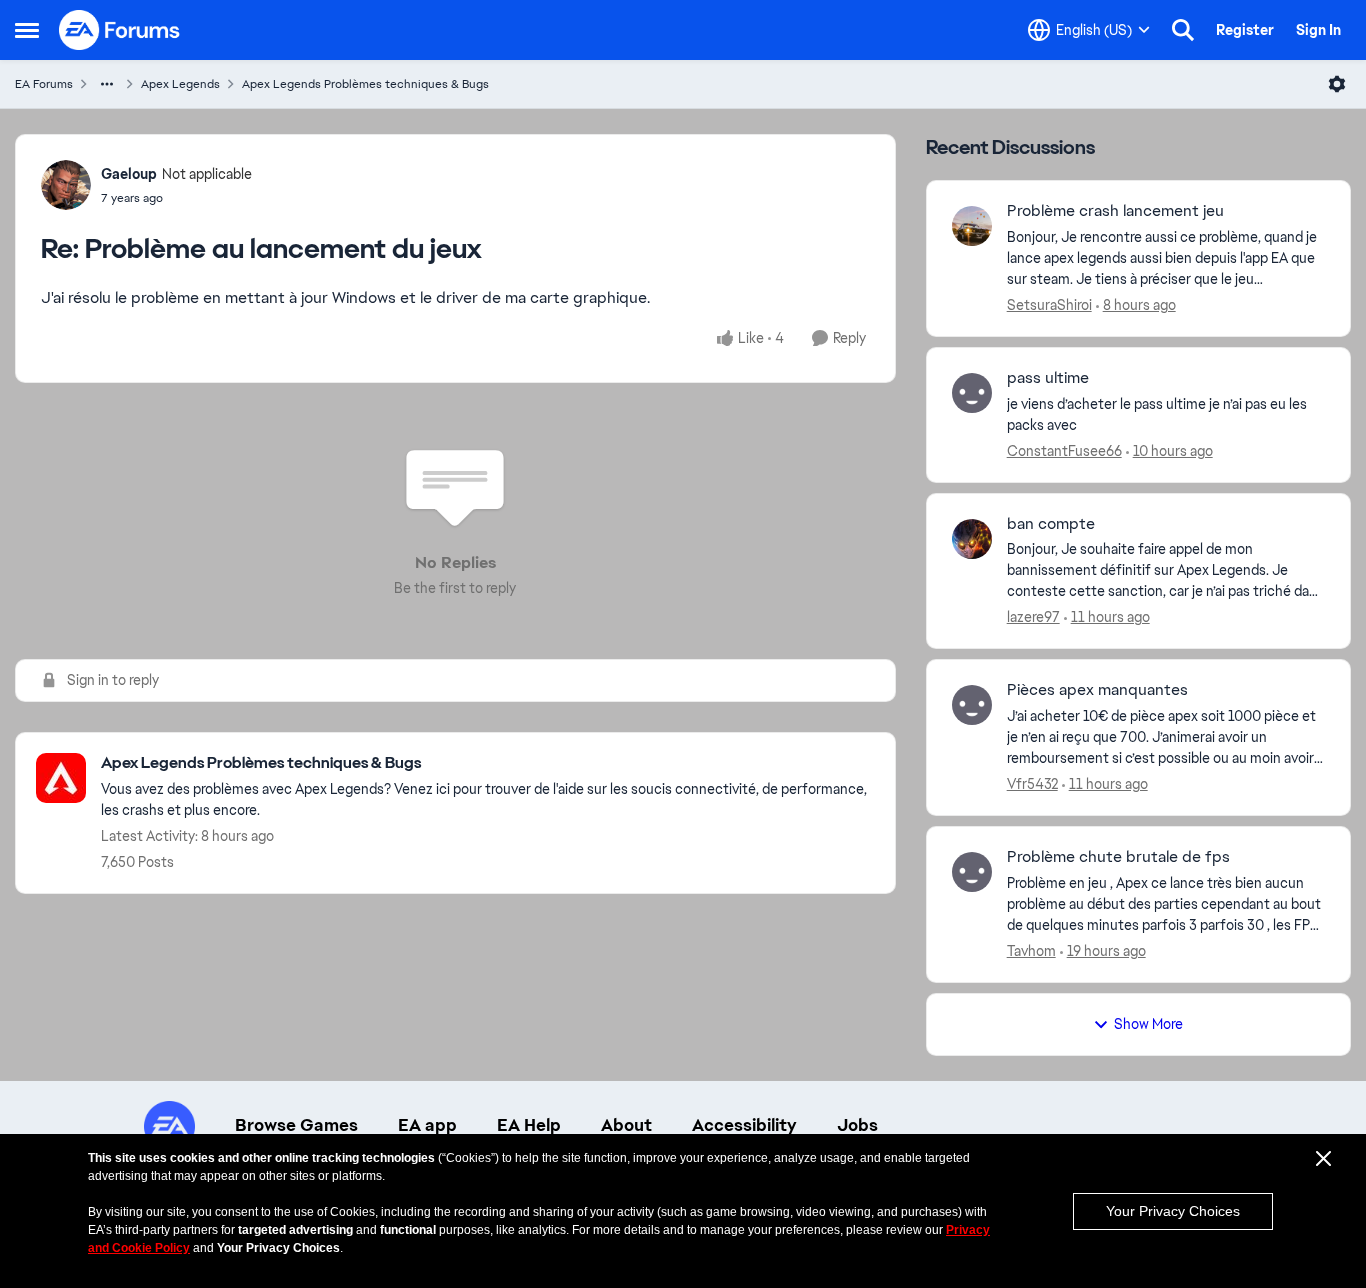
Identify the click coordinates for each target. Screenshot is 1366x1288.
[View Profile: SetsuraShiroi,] (972, 226)
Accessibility (744, 1125)
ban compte (1051, 524)
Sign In (1318, 30)
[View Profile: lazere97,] (972, 539)
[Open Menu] (1337, 84)
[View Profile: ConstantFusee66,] (972, 393)
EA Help (529, 1125)
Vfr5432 (1032, 784)
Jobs (857, 1125)
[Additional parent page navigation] (107, 84)
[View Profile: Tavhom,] (972, 872)
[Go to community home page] (120, 30)
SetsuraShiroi (1049, 305)
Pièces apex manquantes (1097, 690)
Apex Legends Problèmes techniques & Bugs (365, 84)
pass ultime (1048, 378)
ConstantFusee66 (1064, 451)
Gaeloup (129, 174)
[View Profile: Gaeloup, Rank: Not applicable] (66, 185)
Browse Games (296, 1125)
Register (1245, 30)
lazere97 (1033, 617)
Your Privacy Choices (1173, 1211)
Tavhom (1031, 951)
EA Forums (44, 84)
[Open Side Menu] (27, 30)
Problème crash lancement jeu (1115, 211)
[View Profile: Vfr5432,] (972, 705)
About (626, 1125)
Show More (1148, 1024)
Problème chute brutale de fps (1118, 857)
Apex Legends (180, 84)
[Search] (1183, 30)
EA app (427, 1125)
